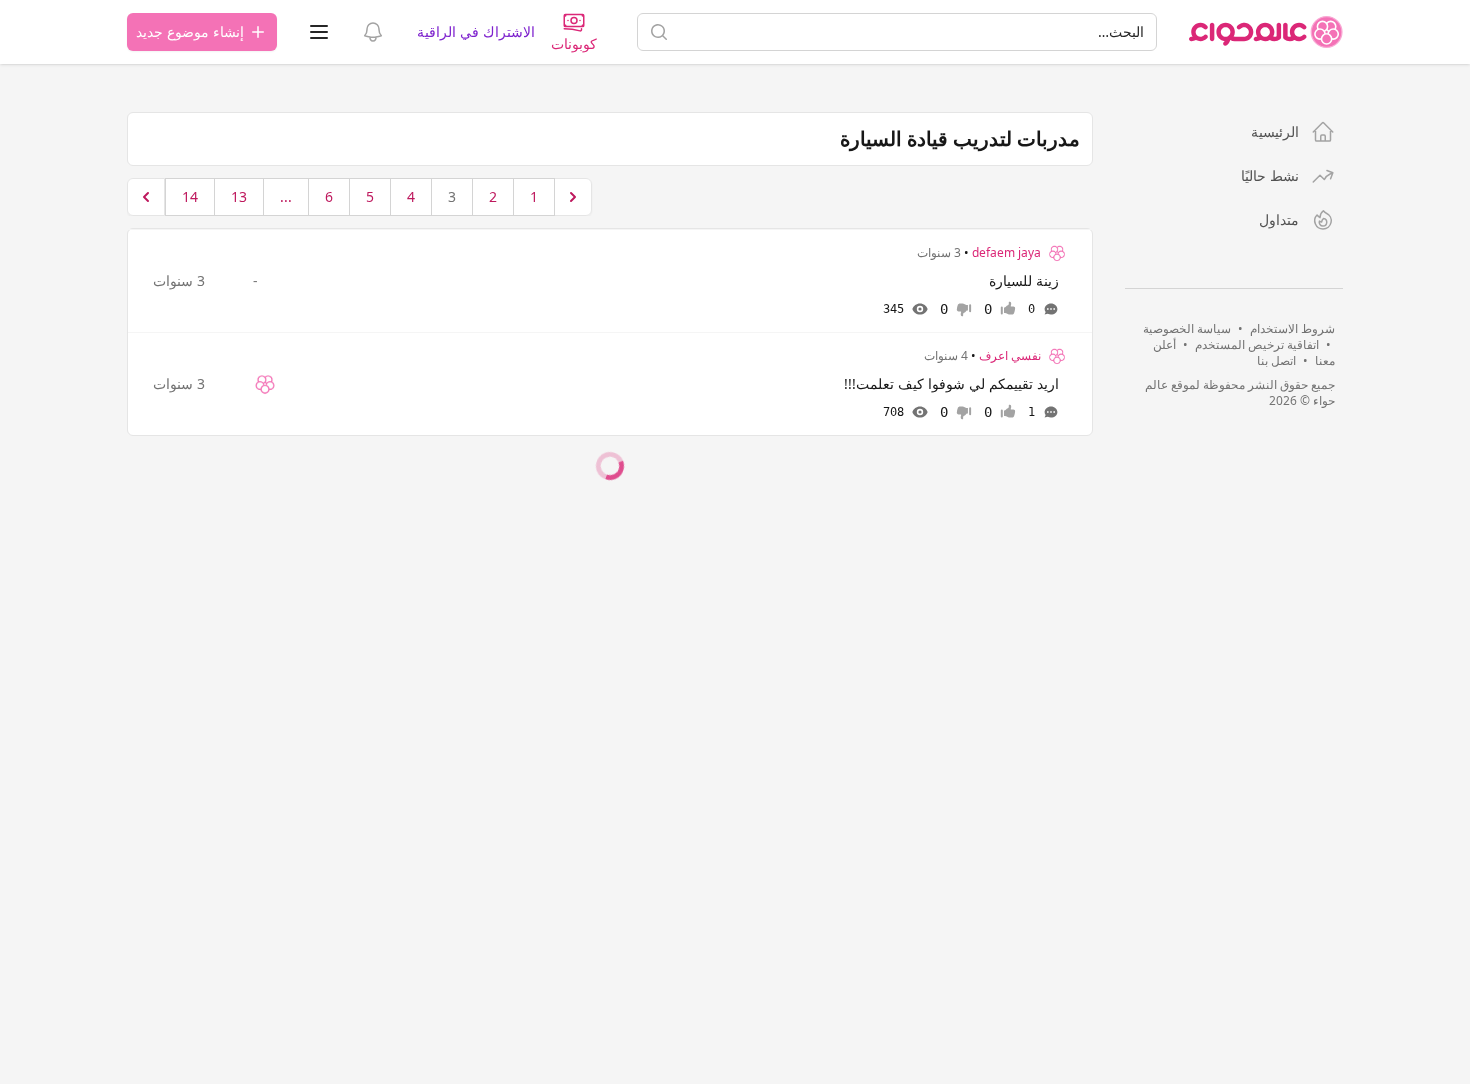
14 (190, 196)
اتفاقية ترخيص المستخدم (1257, 344)
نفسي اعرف (1010, 356)
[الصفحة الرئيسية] (1266, 32)
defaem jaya (1006, 253)
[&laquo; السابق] (573, 197)
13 (239, 196)
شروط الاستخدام (1292, 328)
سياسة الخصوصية (1187, 328)
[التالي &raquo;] (146, 197)
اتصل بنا (1276, 360)
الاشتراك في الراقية (476, 31)
